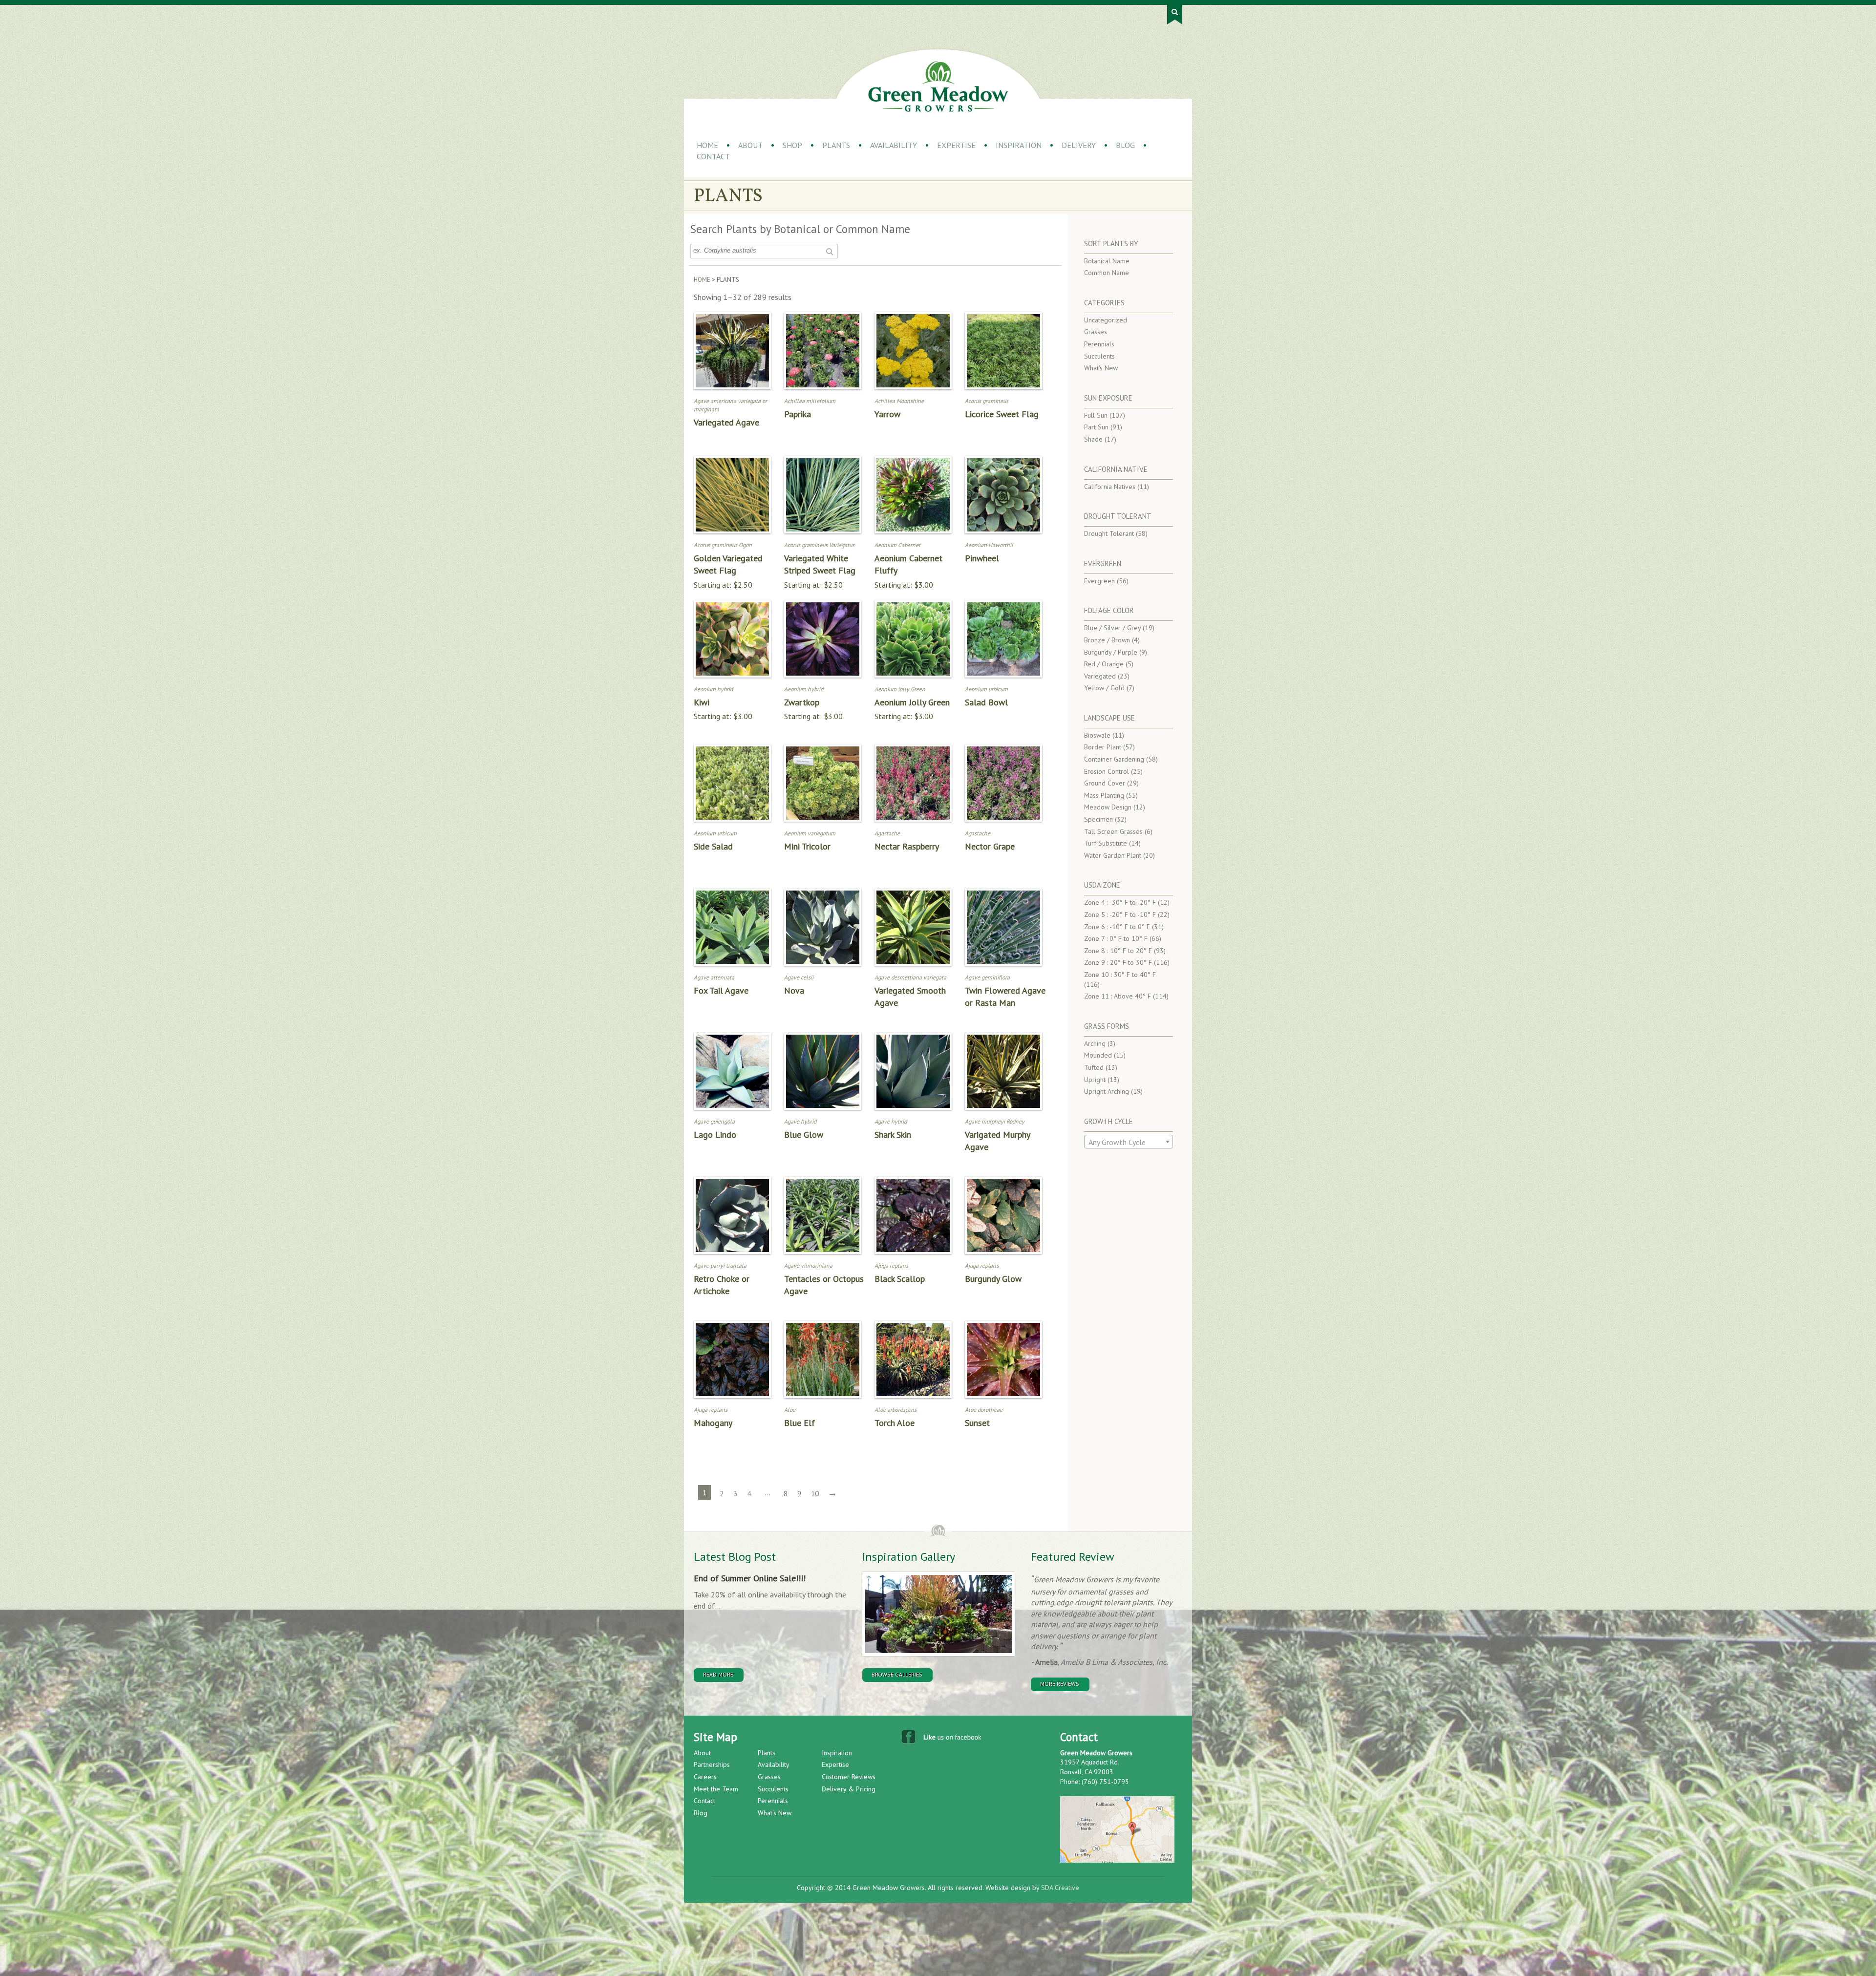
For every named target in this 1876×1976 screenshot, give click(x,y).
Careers (705, 1777)
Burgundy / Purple (1111, 652)
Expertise (956, 145)
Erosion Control (1107, 771)
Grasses (1096, 332)
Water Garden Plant (1113, 855)
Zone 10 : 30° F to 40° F (1120, 975)
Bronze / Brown (1107, 640)
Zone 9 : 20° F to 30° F (1118, 962)
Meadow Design (1108, 807)
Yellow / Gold (1104, 688)
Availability (894, 145)
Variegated (1100, 676)
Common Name (1107, 273)
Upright (1095, 1080)
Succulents (1099, 356)
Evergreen (1099, 581)
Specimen (1098, 819)
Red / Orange (1104, 664)
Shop (792, 145)
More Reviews (1060, 1684)
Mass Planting (1104, 795)
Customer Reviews (849, 1777)
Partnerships (712, 1764)
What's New (1101, 368)
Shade (1093, 439)
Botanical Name (1107, 261)
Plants (836, 145)
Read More (718, 1674)
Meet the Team (716, 1789)
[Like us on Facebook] (943, 1739)
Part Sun (1096, 427)
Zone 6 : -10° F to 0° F (1117, 927)
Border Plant (1103, 747)
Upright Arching (1107, 1091)
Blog (1125, 145)
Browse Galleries (897, 1674)
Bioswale (1097, 735)
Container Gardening (1114, 759)
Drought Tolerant (1109, 533)
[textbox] (1129, 1142)
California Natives (1110, 487)
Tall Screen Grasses (1113, 831)
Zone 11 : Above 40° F (1118, 996)
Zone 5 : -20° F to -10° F (1120, 914)
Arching (1095, 1043)
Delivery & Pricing (849, 1789)
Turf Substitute (1106, 843)
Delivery (1079, 145)
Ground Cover (1105, 783)
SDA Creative (1060, 1888)
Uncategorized (1106, 320)
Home (707, 145)
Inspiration (1019, 145)
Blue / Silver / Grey (1112, 628)
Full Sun (1096, 415)
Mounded (1098, 1055)
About (750, 145)
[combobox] (1129, 1142)
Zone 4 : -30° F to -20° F (1120, 902)
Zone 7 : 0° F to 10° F (1116, 938)
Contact (713, 156)
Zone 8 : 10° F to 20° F (1118, 951)
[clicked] (829, 251)
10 (815, 1494)
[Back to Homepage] (938, 86)
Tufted (1094, 1067)
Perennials (1099, 344)
